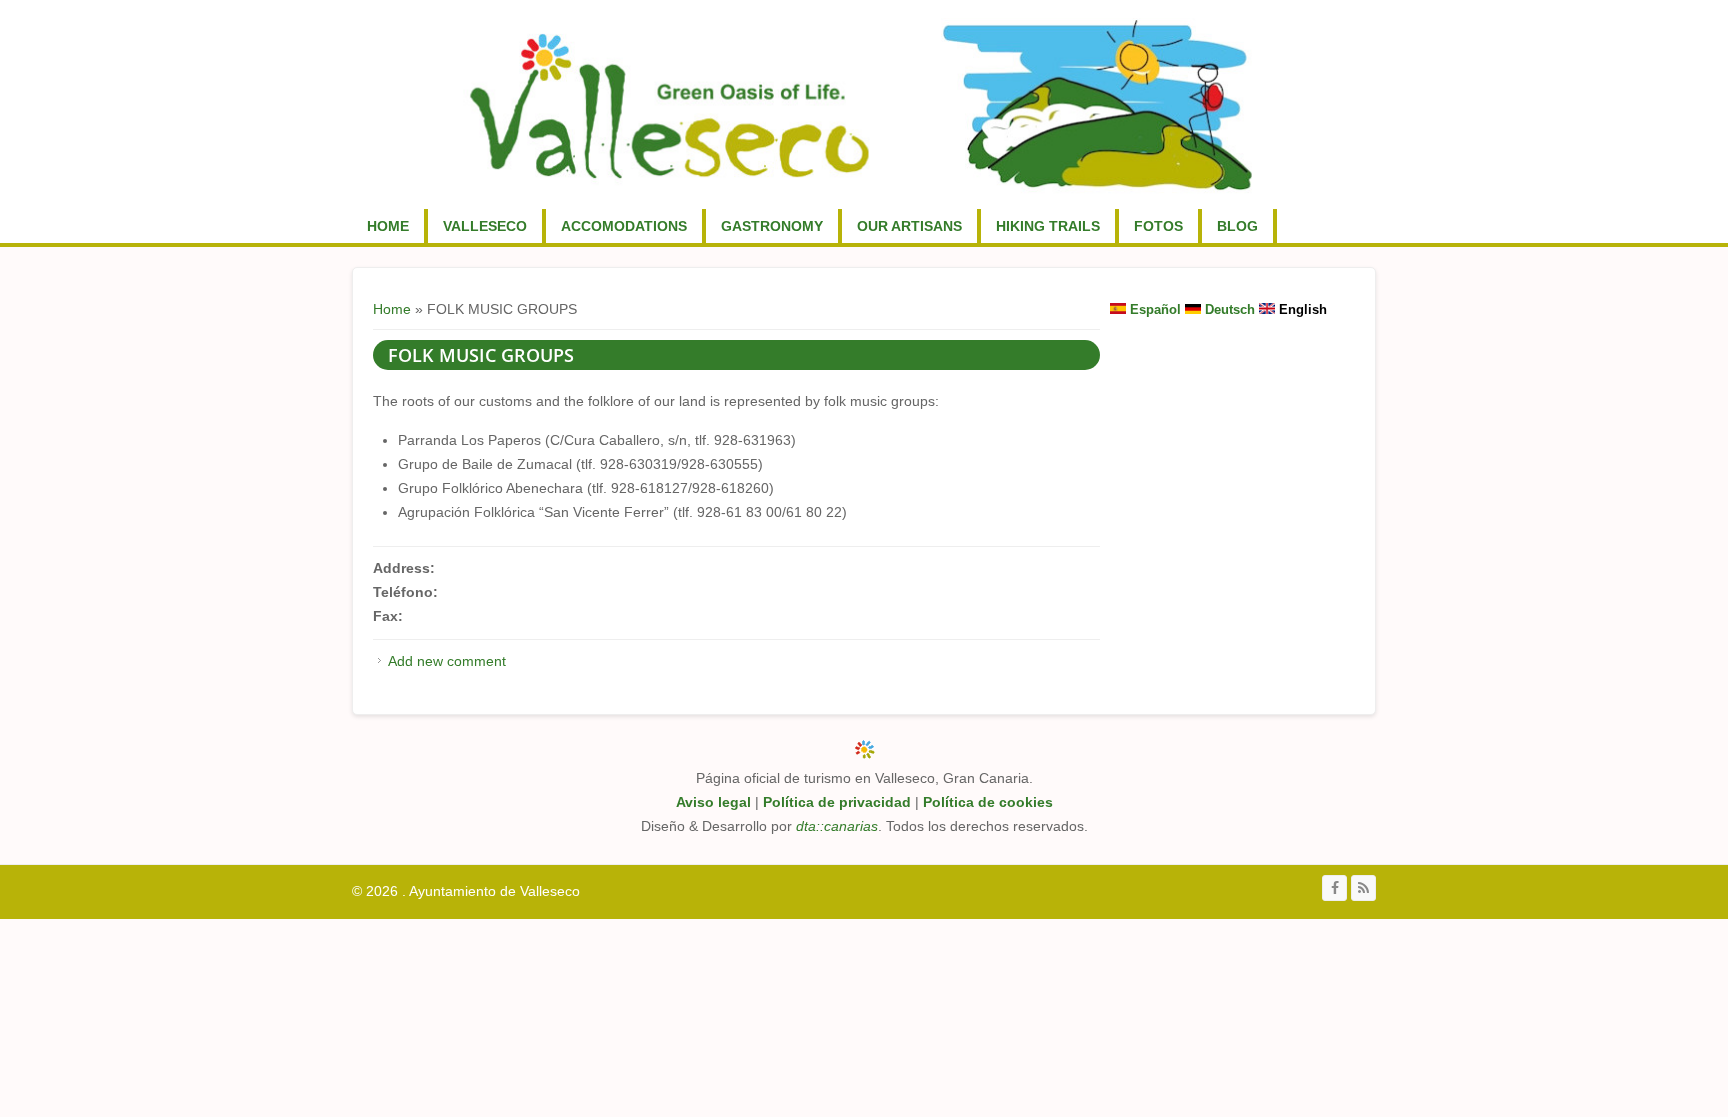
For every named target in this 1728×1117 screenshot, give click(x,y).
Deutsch (1228, 309)
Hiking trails (1048, 226)
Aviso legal (713, 802)
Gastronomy (772, 226)
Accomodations (624, 226)
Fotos (1158, 226)
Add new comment (447, 661)
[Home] (861, 104)
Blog (1237, 226)
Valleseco (485, 226)
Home (388, 226)
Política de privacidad (837, 802)
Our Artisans (909, 226)
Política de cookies (988, 802)
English (1301, 309)
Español (1153, 309)
